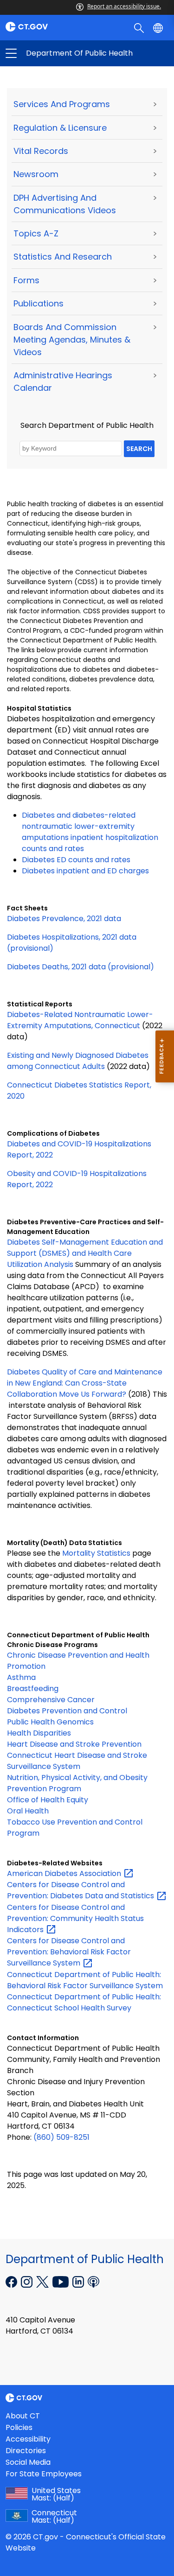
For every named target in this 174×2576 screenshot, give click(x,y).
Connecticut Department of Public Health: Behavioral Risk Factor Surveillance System (85, 1980)
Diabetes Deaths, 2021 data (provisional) (81, 967)
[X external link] (43, 2281)
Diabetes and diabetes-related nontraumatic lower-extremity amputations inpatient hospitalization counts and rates (90, 832)
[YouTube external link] (61, 2281)
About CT (23, 2416)
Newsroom (36, 174)
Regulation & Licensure (60, 128)
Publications (39, 303)
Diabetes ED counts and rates (76, 860)
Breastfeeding (33, 1689)
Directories (26, 2451)
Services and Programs (62, 104)
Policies (19, 2427)
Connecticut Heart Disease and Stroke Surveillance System (77, 1761)
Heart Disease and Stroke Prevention (74, 1744)
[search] (140, 27)
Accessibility (28, 2439)
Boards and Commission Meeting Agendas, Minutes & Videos (72, 340)
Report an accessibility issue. (124, 6)
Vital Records (41, 151)
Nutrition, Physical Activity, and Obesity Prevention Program (77, 1783)
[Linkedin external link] (79, 2281)
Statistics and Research (63, 257)
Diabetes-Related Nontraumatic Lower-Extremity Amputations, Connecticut (80, 1020)
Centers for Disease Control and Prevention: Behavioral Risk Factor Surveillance (69, 1952)
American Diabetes (65, 1873)
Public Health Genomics (50, 1722)
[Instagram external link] (28, 2281)
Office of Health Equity (48, 1800)
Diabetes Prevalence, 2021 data (64, 919)
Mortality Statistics (96, 1553)
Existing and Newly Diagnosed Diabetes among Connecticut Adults (78, 1061)
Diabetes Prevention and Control (67, 1711)
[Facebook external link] (12, 2281)
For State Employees (44, 2474)
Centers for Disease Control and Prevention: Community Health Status (75, 1918)
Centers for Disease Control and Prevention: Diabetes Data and (81, 1890)
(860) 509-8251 (61, 2137)
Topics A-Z (36, 233)
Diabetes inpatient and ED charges (85, 871)
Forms (26, 280)
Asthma (21, 1677)
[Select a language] (159, 27)
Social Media (28, 2462)
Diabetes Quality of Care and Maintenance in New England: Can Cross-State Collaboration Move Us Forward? (85, 1383)
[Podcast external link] (93, 2281)
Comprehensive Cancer (51, 1700)
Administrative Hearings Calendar (63, 382)
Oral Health (28, 1811)
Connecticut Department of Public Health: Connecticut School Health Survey (84, 2002)
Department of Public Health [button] (49, 53)
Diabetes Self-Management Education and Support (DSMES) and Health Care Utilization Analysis (85, 1253)
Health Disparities (39, 1733)
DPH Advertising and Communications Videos (65, 204)
